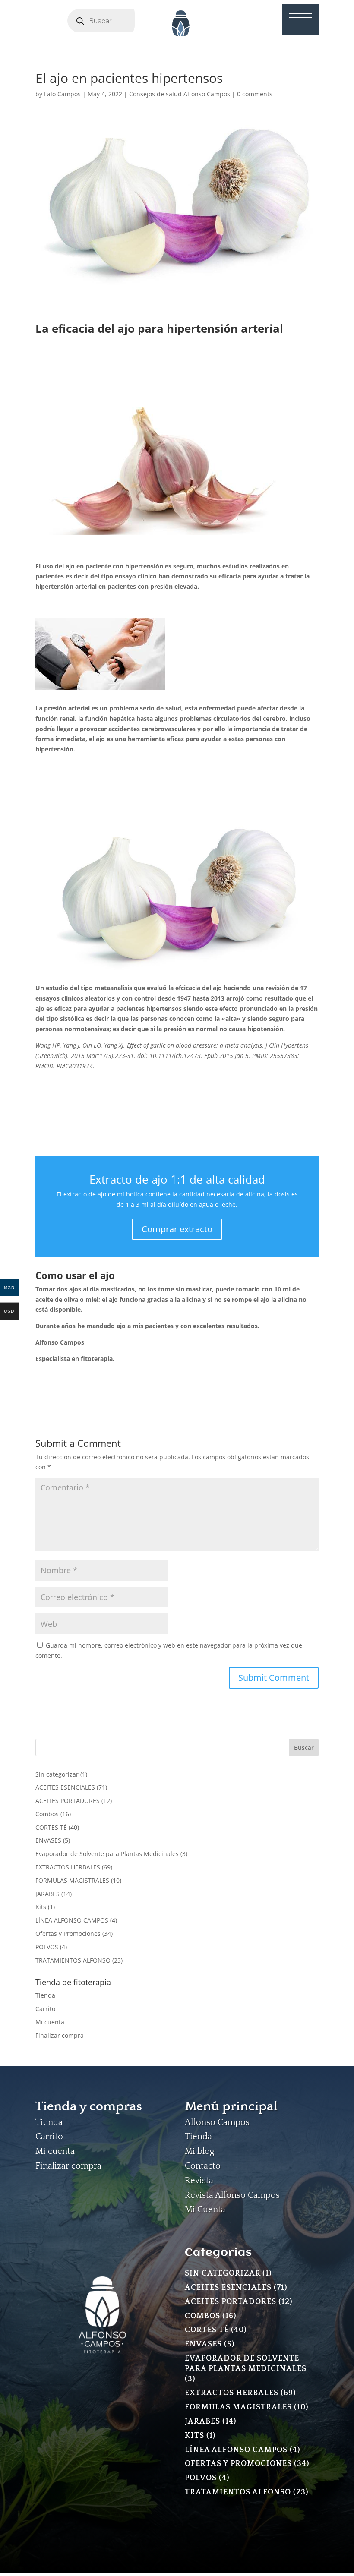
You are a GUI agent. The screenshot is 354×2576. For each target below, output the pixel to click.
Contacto (203, 2166)
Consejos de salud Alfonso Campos (180, 94)
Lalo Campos (62, 94)
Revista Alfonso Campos (232, 2195)
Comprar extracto (177, 1229)
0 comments (255, 94)
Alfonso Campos (217, 2122)
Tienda (45, 1995)
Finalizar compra (60, 2035)
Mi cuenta (50, 2022)
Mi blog (199, 2151)
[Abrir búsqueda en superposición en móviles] (113, 21)
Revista (199, 2181)
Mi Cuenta (205, 2210)
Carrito (45, 2009)
